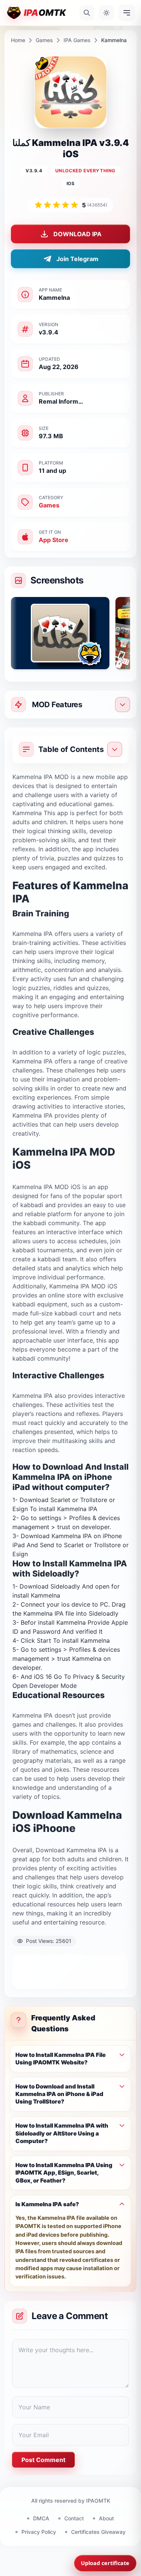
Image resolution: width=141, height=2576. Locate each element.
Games (44, 40)
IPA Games (77, 40)
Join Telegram (77, 259)
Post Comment (43, 2460)
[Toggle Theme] (106, 13)
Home (18, 40)
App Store (54, 540)
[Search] (87, 13)
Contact (74, 2518)
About (106, 2518)
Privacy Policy (39, 2532)
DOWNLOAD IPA (77, 234)
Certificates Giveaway (98, 2532)
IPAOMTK (98, 2501)
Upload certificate (105, 2563)
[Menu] (127, 13)
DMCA (41, 2518)
